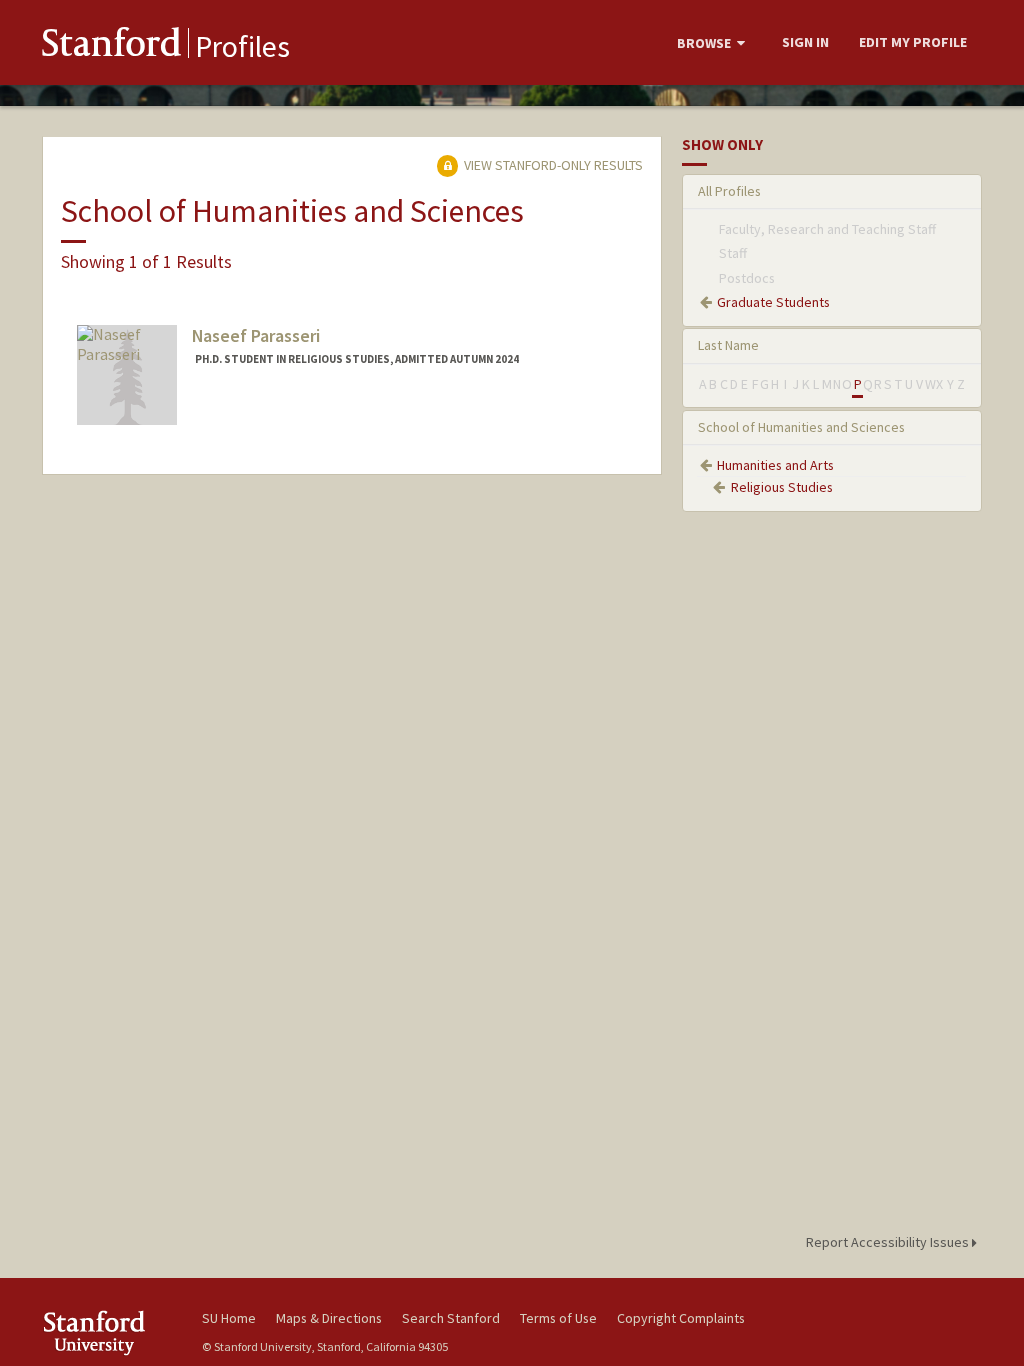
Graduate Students (773, 302)
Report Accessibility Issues (889, 1242)
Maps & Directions (329, 1318)
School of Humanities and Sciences (801, 427)
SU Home (229, 1318)
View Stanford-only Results (552, 165)
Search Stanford (451, 1318)
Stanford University (112, 1332)
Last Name (728, 345)
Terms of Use (558, 1318)
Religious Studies (782, 487)
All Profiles (729, 191)
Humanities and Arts (775, 465)
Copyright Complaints (681, 1318)
